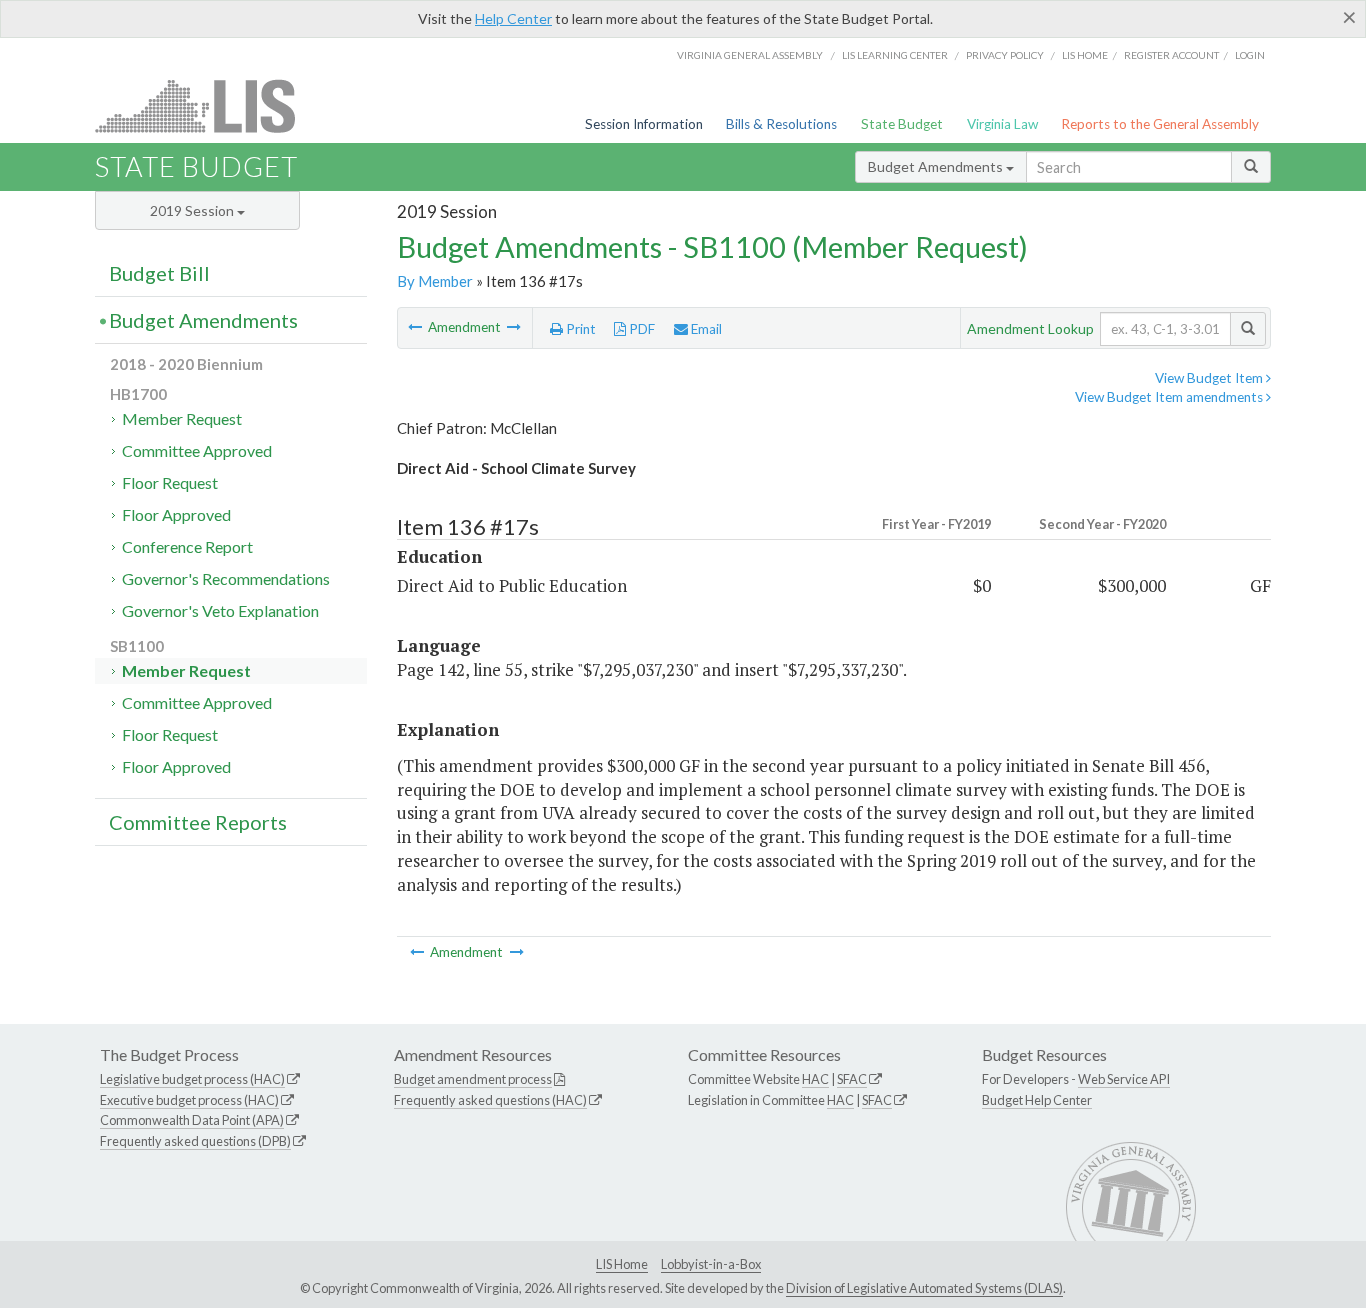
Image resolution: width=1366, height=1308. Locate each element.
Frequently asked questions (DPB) (195, 1141)
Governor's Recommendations (226, 578)
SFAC (852, 1079)
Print (579, 329)
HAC (815, 1079)
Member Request (182, 418)
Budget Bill (159, 273)
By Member (435, 281)
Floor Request (170, 482)
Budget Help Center (1037, 1100)
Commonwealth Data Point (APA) (192, 1120)
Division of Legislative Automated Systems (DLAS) (924, 1288)
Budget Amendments (937, 166)
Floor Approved (176, 514)
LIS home (1085, 55)
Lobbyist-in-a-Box (711, 1264)
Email (705, 329)
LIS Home (622, 1264)
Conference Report (187, 546)
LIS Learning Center (895, 55)
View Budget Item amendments (1170, 397)
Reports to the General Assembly (1160, 124)
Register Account (1171, 55)
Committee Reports (198, 822)
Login (1250, 55)
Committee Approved (197, 450)
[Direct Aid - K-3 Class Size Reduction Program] (416, 327)
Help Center (513, 18)
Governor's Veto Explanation (220, 610)
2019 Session (193, 210)
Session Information (644, 124)
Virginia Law (1002, 124)
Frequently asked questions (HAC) (490, 1100)
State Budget (902, 124)
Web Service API (1124, 1079)
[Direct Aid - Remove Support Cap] (514, 327)
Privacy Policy (1005, 55)
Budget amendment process (473, 1079)
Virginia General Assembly (750, 55)
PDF (640, 329)
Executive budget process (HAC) (189, 1100)
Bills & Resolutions (781, 124)
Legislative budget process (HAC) (192, 1079)
